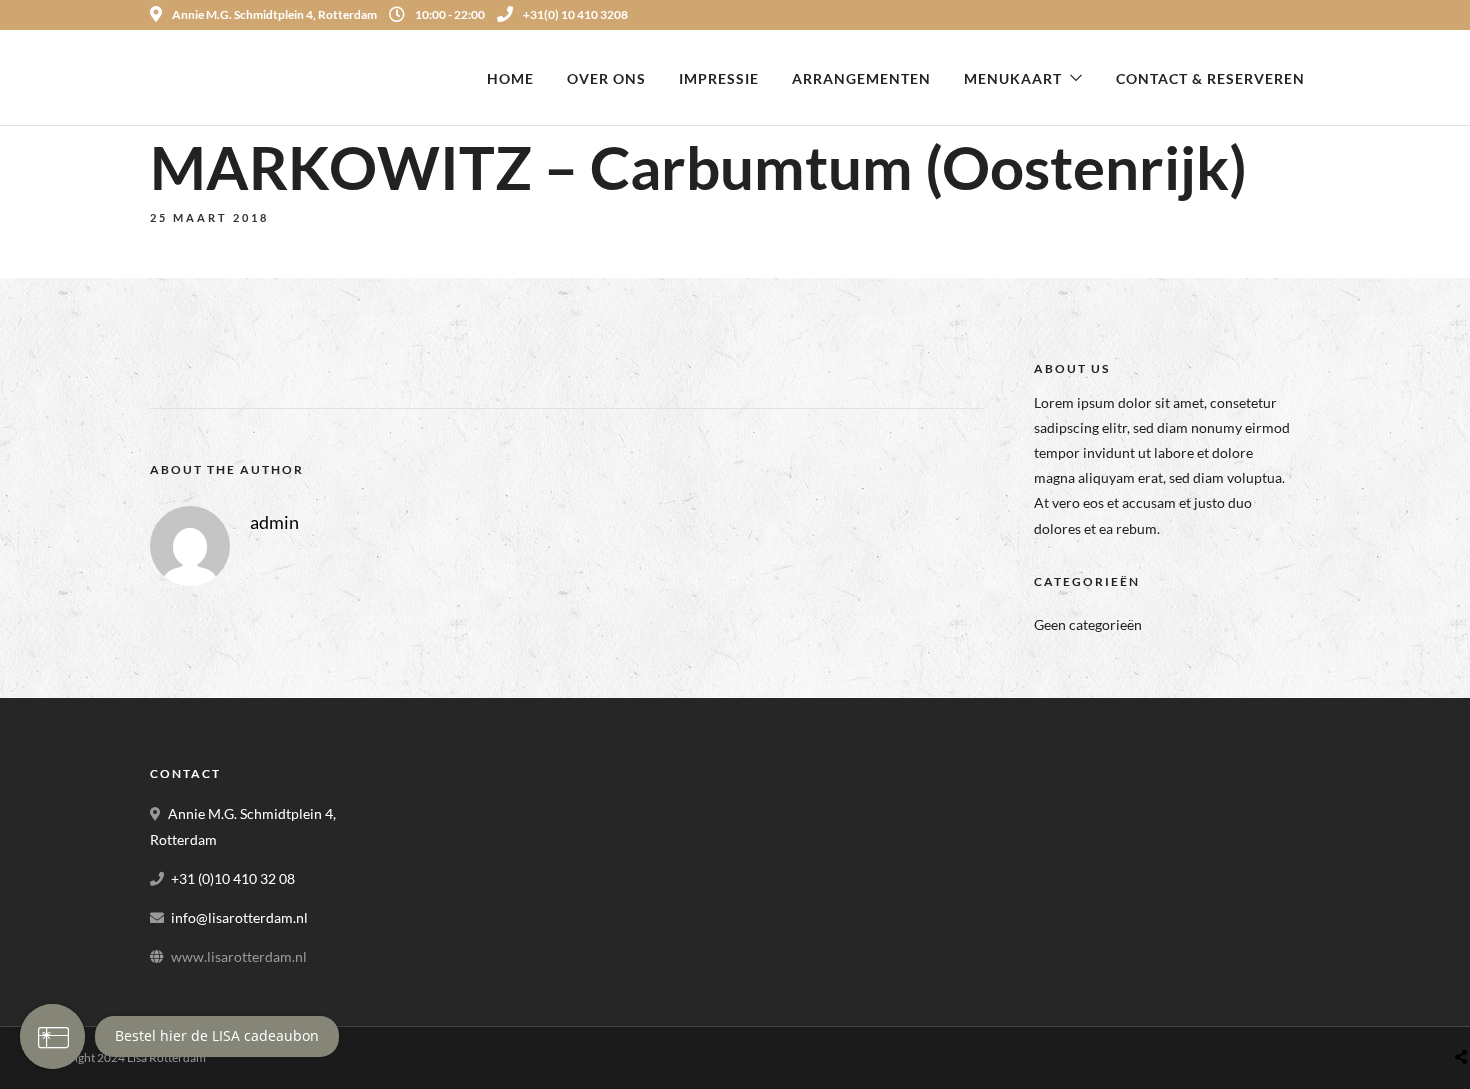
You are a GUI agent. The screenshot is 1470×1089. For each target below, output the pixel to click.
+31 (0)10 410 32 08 (233, 878)
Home (510, 78)
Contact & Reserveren (1210, 78)
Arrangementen (861, 78)
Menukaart (1013, 78)
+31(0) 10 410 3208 (575, 14)
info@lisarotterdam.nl (239, 917)
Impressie (719, 78)
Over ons (606, 78)
